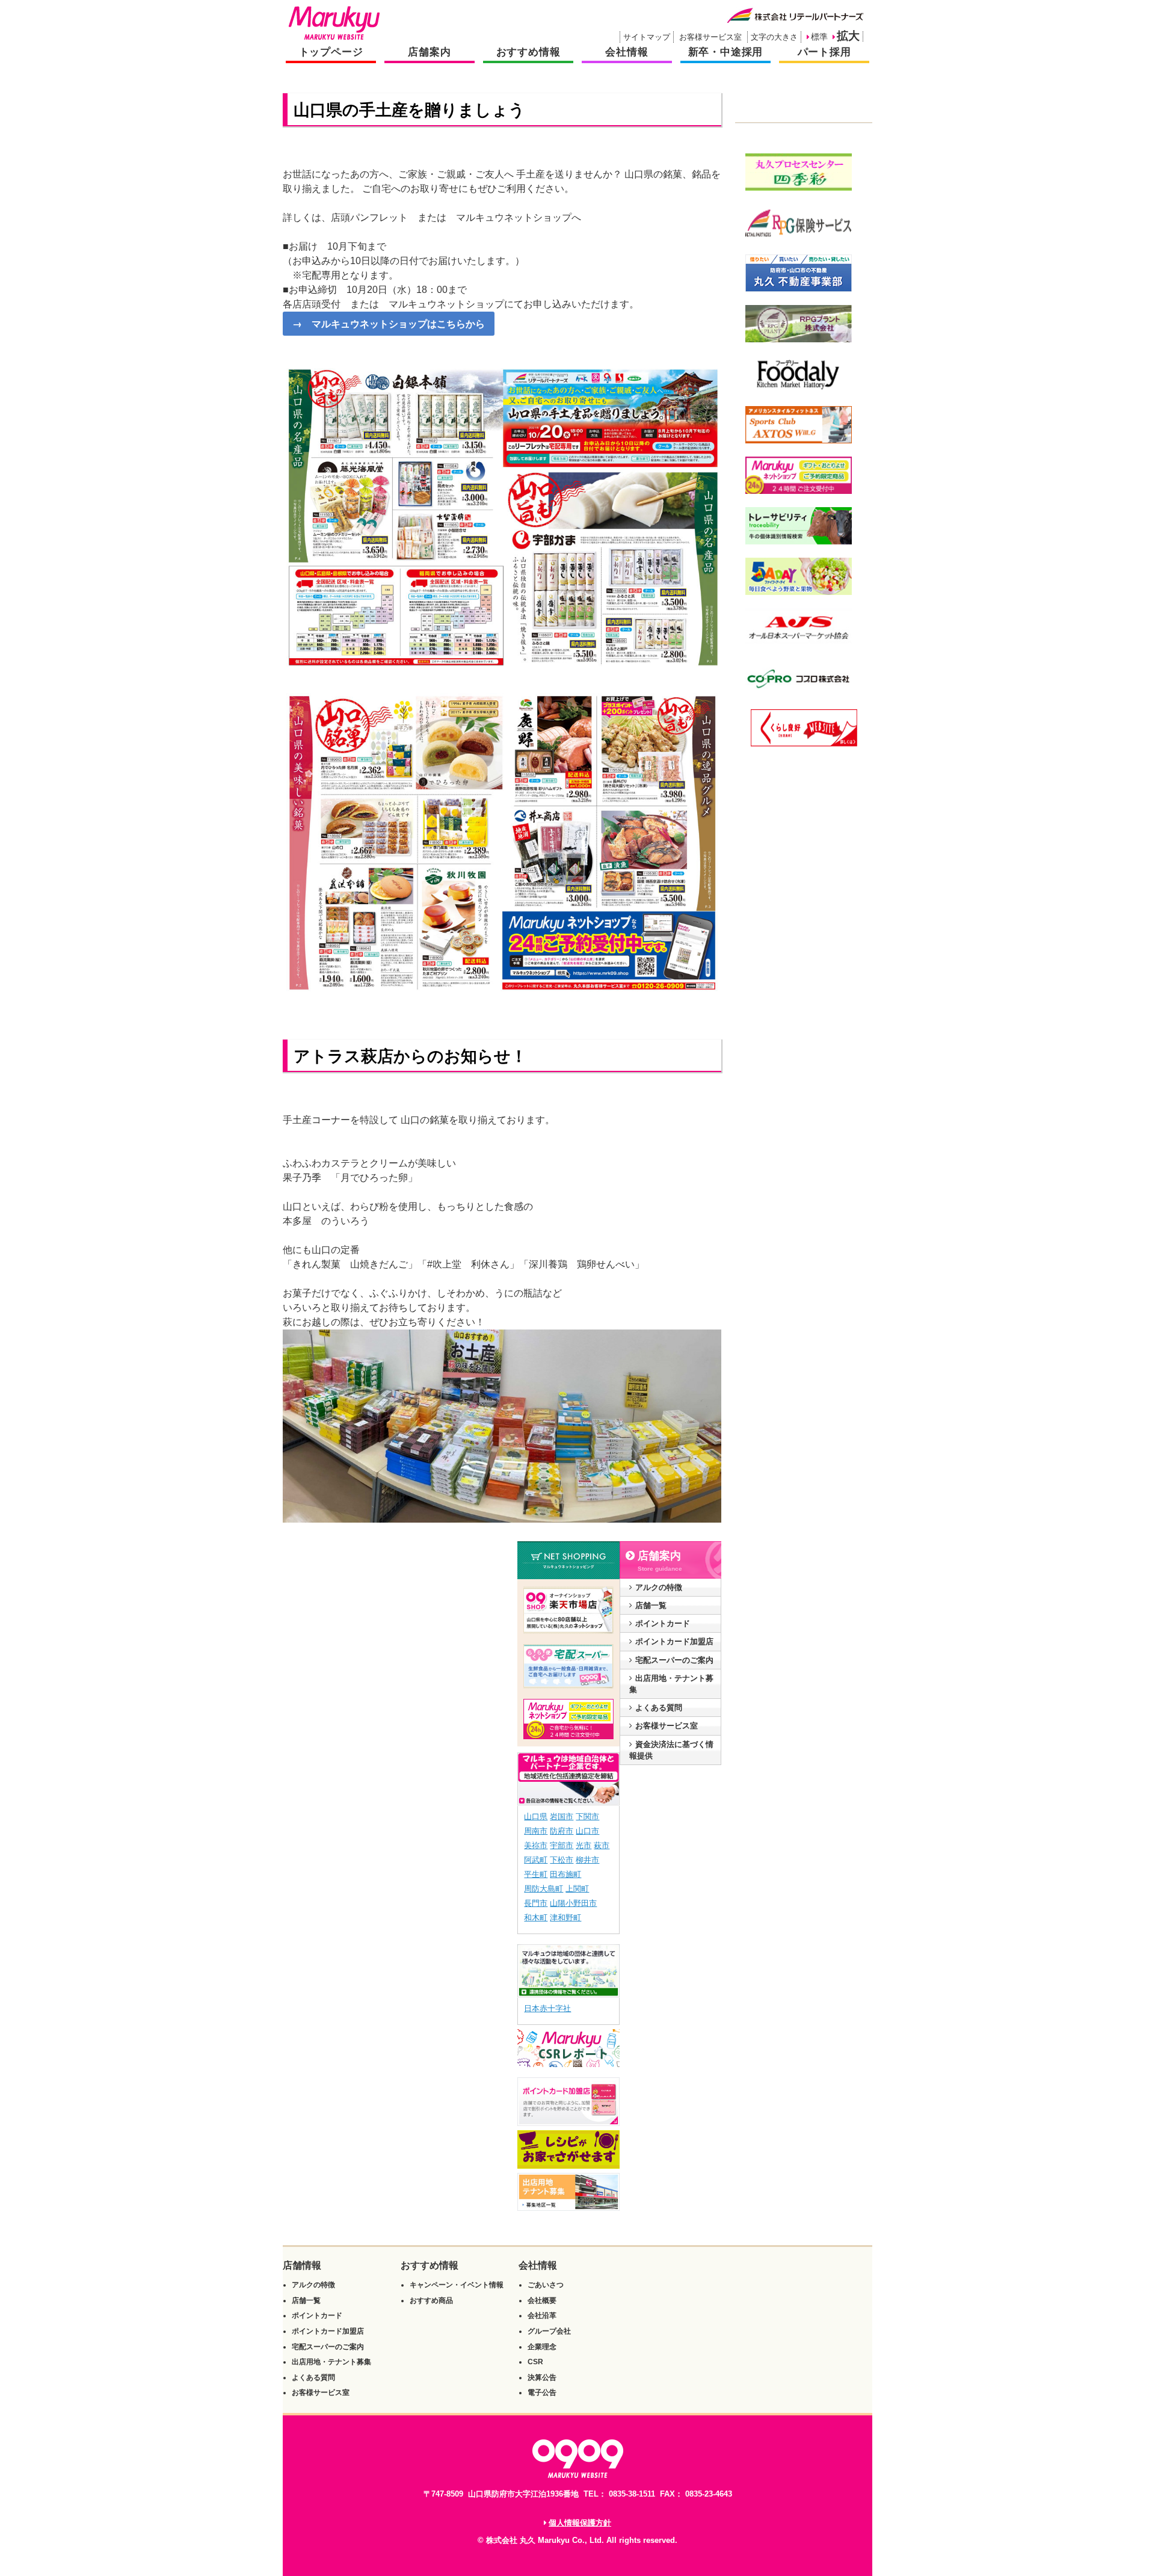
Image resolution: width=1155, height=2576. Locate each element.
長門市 (536, 1903)
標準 (819, 37)
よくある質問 (659, 1708)
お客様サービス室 (710, 37)
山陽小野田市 (573, 1903)
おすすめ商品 (431, 2300)
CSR (535, 2362)
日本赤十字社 (547, 2008)
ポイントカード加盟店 (674, 1641)
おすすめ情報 (528, 52)
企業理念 (542, 2347)
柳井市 (587, 1860)
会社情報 (627, 52)
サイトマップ (647, 37)
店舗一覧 (651, 1605)
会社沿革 (542, 2316)
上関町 (577, 1889)
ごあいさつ (546, 2285)
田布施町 (565, 1874)
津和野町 (565, 1918)
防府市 (562, 1831)
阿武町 (536, 1860)
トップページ (331, 52)
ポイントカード (663, 1623)
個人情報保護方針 (580, 2523)
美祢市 (536, 1845)
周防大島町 (544, 1889)
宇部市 (562, 1845)
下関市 (587, 1816)
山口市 (587, 1831)
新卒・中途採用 (726, 52)
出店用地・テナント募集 (671, 1684)
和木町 (536, 1918)
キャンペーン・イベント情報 (457, 2285)
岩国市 (562, 1816)
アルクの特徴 (659, 1587)
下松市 (562, 1860)
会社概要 (542, 2300)
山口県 (536, 1816)
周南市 (536, 1831)
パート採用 (824, 52)
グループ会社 (549, 2331)
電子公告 (542, 2393)
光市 (584, 1845)
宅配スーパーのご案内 (674, 1660)
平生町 (536, 1874)
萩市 (602, 1845)
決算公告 (542, 2377)
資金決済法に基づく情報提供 (671, 1750)
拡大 (848, 36)
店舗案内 (429, 52)
